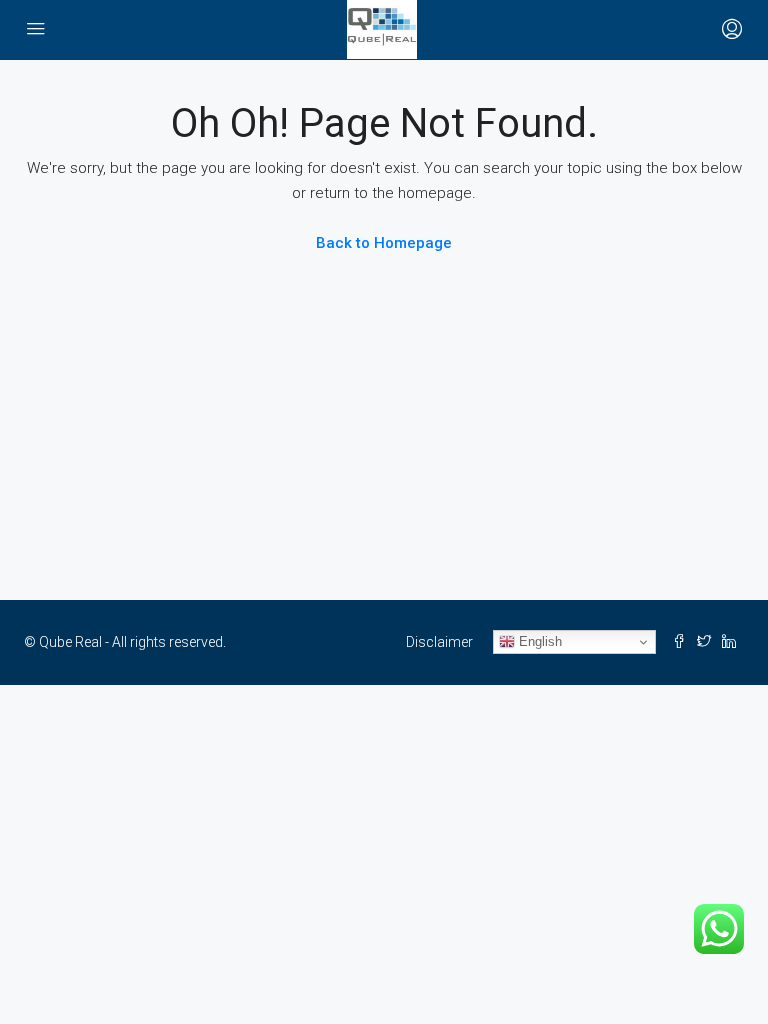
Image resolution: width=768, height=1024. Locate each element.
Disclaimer (439, 642)
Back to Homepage (384, 243)
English (538, 641)
